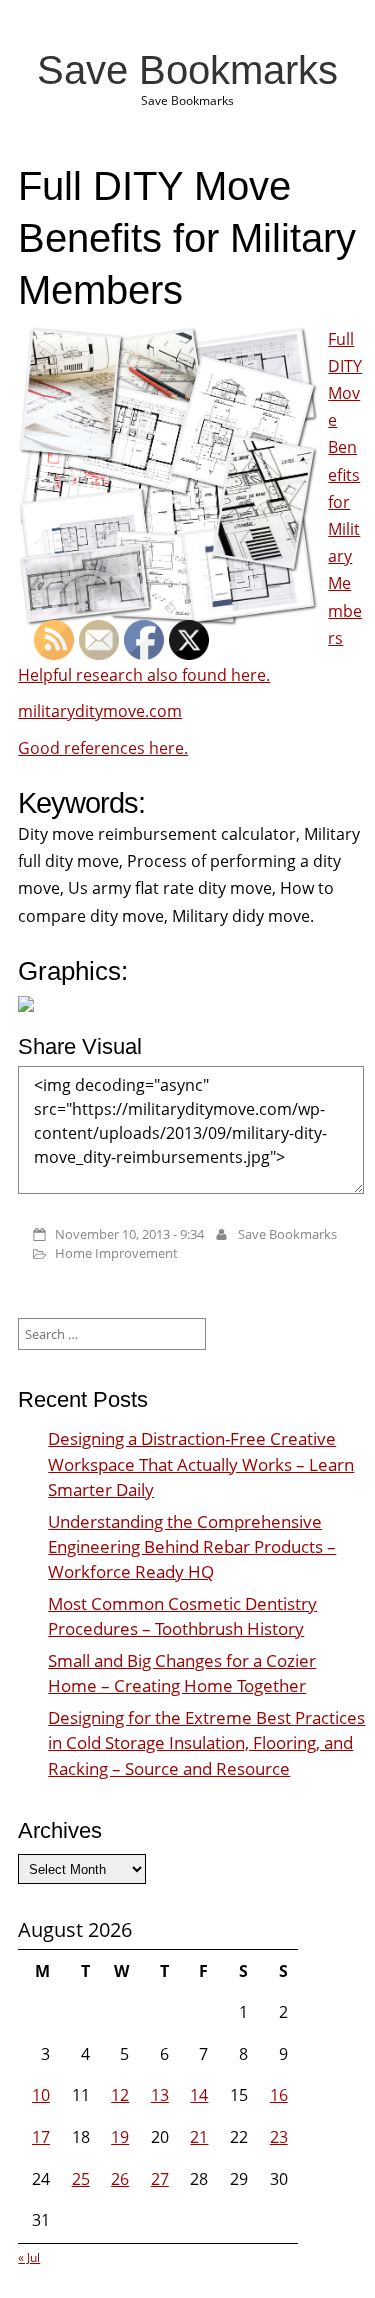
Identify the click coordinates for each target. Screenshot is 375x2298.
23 (279, 2137)
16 (279, 2095)
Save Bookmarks (187, 70)
